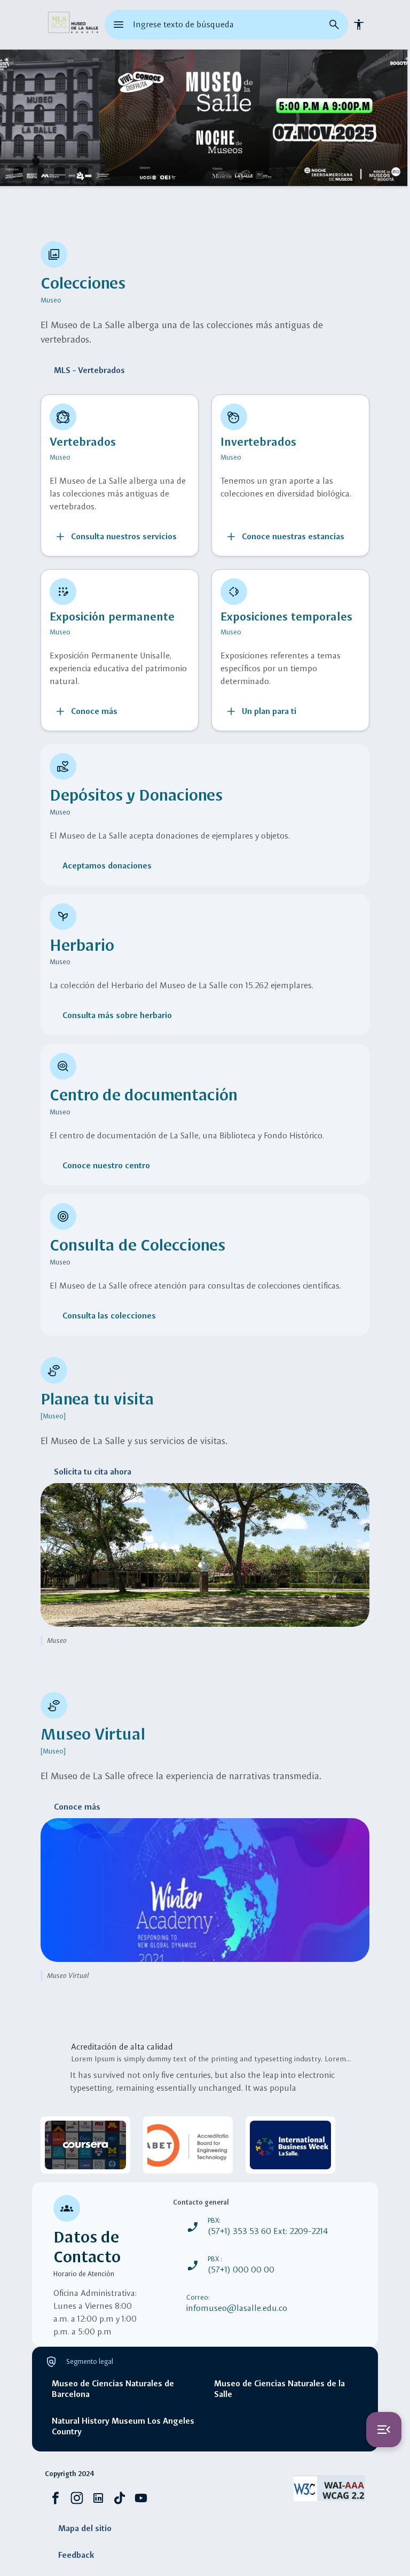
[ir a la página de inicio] (73, 25)
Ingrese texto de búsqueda (183, 24)
